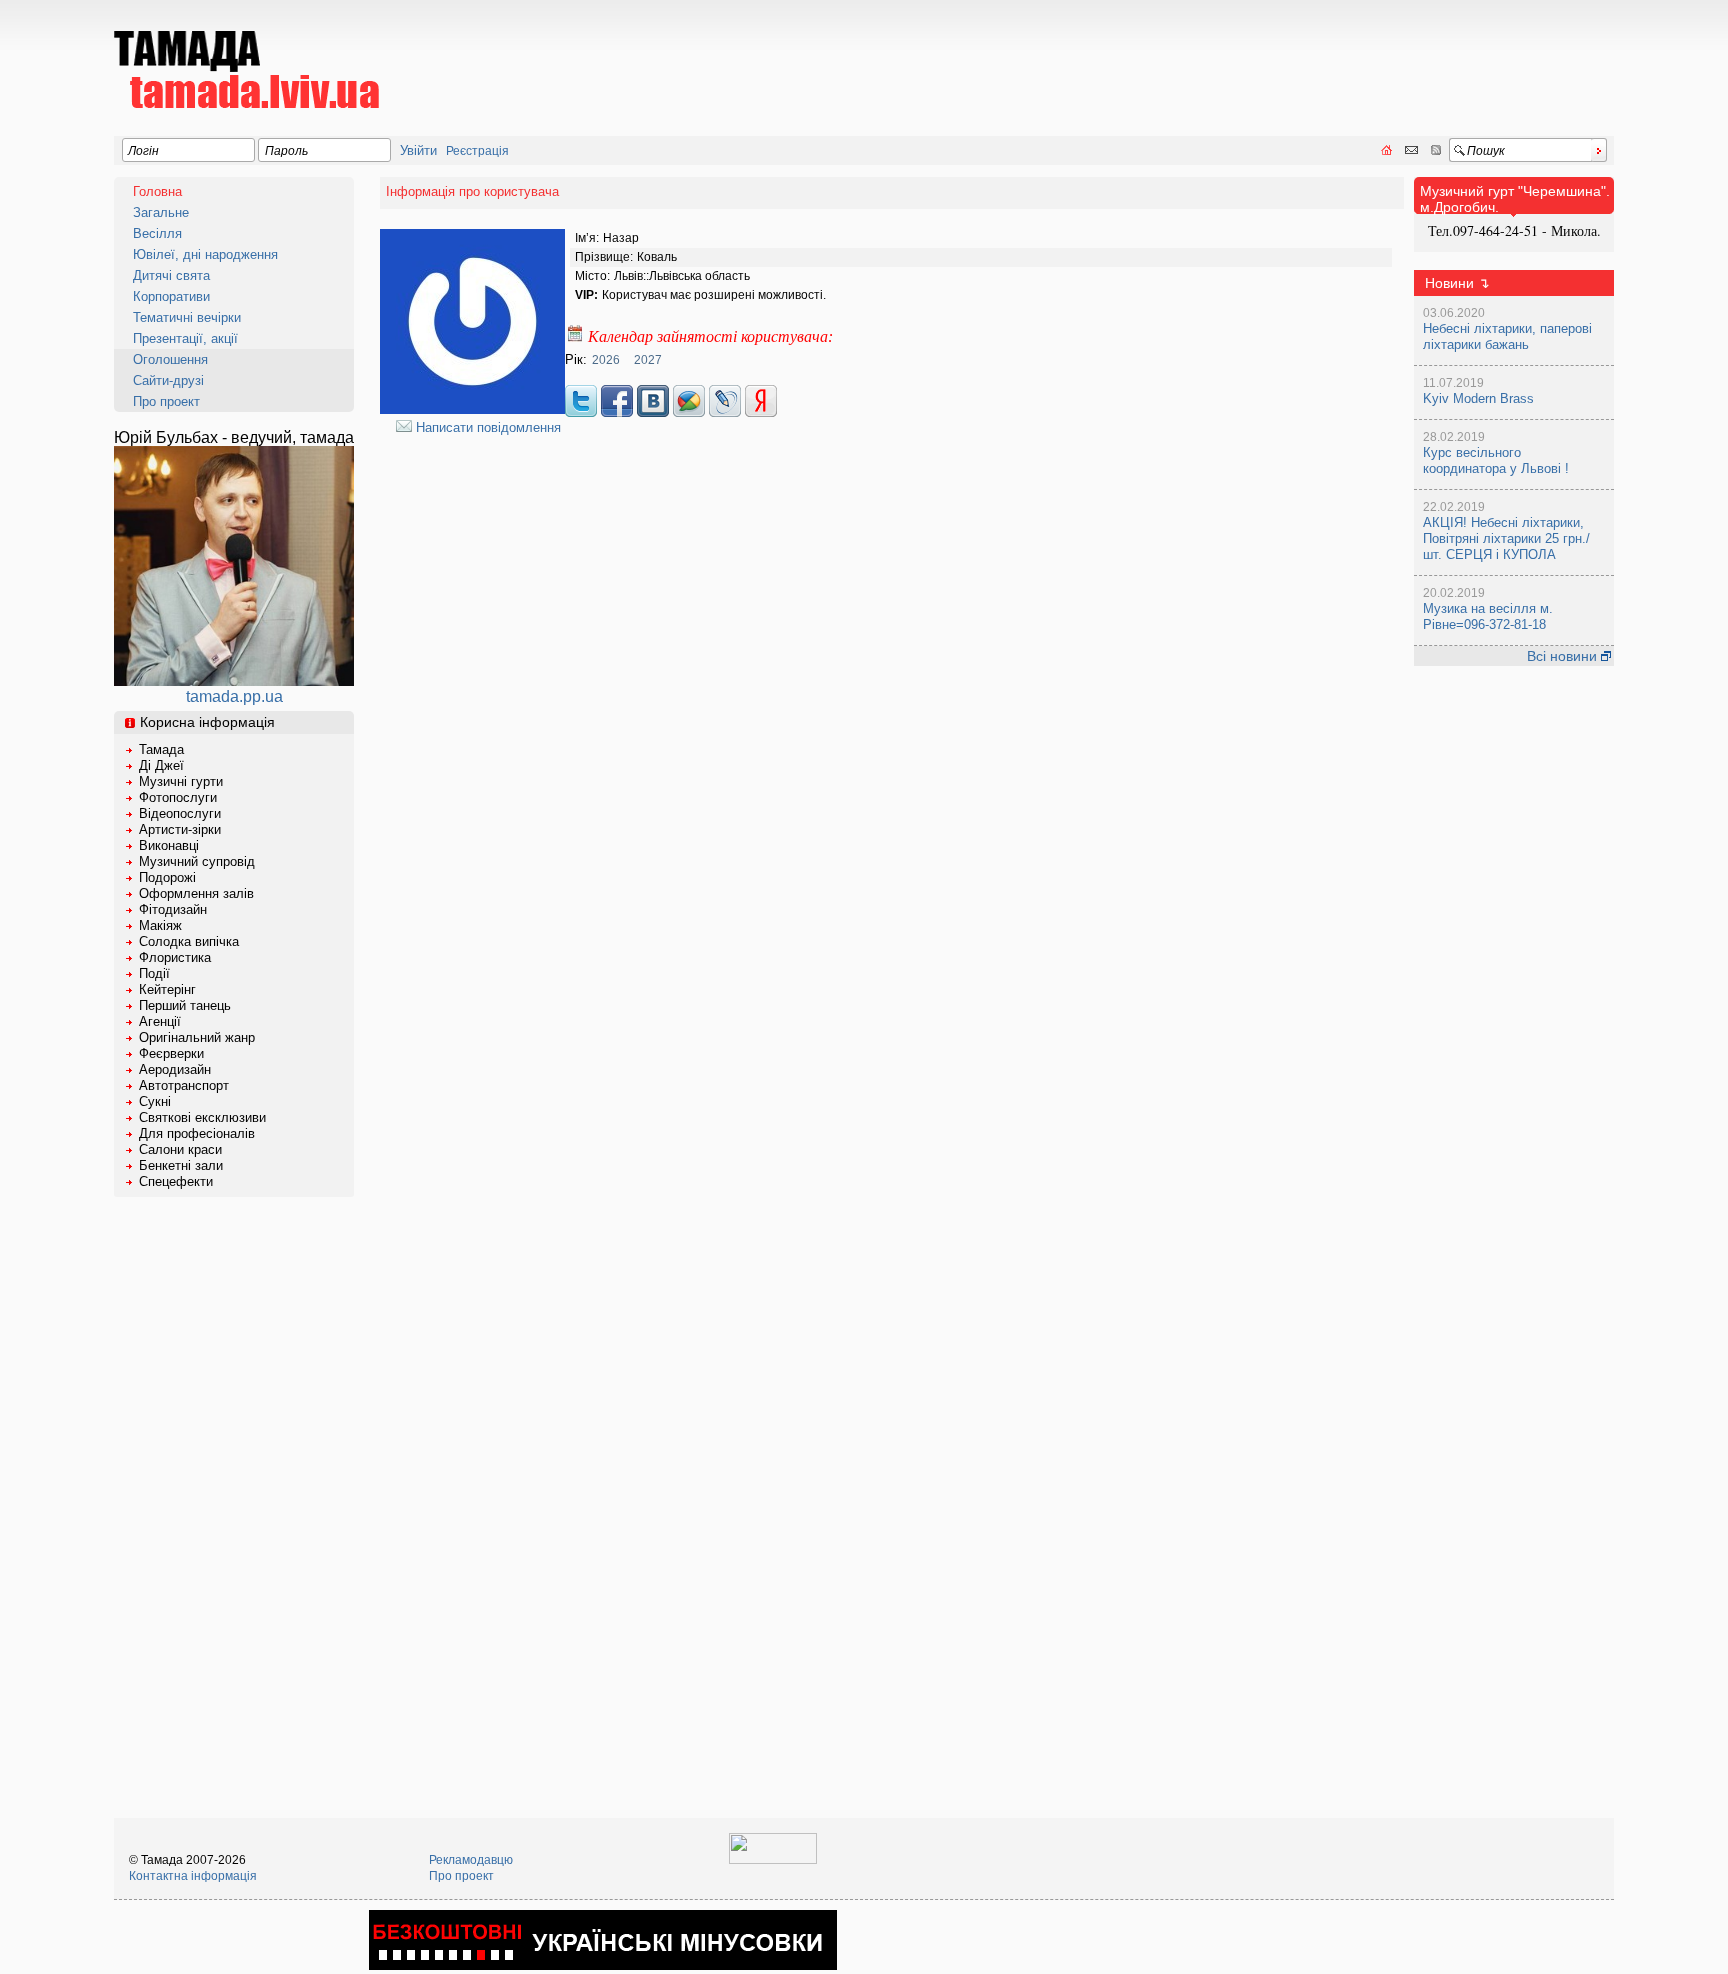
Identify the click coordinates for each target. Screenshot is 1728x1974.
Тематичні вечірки (187, 317)
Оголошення (170, 359)
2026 (606, 360)
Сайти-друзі (168, 380)
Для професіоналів (197, 1133)
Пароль (286, 151)
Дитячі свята (171, 275)
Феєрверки (171, 1053)
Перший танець (185, 1005)
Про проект (166, 401)
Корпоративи (171, 296)
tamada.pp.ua (234, 696)
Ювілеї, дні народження (205, 254)
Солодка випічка (189, 941)
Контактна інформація (193, 1876)
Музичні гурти (181, 781)
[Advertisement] (1250, 56)
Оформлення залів (196, 893)
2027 (648, 360)
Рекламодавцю (471, 1860)
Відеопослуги (180, 813)
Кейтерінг (167, 989)
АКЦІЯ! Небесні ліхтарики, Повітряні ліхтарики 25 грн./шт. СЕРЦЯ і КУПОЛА (1506, 538)
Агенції (160, 1021)
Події (154, 973)
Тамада (161, 749)
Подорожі (167, 877)
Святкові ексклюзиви (202, 1117)
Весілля (157, 233)
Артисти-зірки (180, 829)
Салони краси (180, 1149)
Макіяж (160, 925)
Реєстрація (477, 151)
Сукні (155, 1101)
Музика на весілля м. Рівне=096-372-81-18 (1488, 616)
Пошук (1486, 151)
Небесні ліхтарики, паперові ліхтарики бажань (1507, 336)
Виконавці (169, 845)
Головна (157, 191)
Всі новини (1564, 656)
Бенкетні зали (181, 1165)
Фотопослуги (178, 797)
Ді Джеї (161, 765)
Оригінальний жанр (197, 1037)
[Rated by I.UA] (773, 1860)
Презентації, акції (185, 338)
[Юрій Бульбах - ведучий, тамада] (234, 680)
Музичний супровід (197, 861)
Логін (143, 151)
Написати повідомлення (486, 427)
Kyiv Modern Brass (1478, 398)
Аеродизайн (175, 1069)
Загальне (161, 212)
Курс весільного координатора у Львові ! (1496, 460)
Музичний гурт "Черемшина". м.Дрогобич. (1515, 199)
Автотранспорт (184, 1085)
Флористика (175, 957)
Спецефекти (176, 1181)
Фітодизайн (173, 909)
